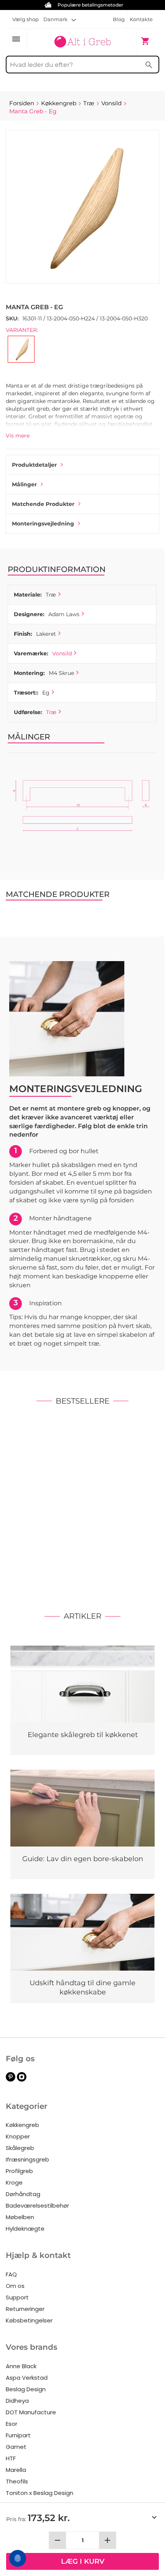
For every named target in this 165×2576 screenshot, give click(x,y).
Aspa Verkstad (27, 2378)
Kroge (14, 2182)
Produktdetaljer (34, 465)
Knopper (18, 2136)
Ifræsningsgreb (27, 2159)
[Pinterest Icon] (11, 2080)
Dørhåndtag (23, 2194)
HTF (11, 2458)
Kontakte (141, 19)
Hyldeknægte (25, 2229)
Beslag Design (26, 2389)
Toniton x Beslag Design (40, 2493)
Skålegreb (20, 2148)
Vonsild (62, 653)
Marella (16, 2470)
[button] (60, 19)
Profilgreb (19, 2171)
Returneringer (25, 2309)
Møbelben (20, 2217)
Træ (51, 712)
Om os (15, 2286)
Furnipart (18, 2435)
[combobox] (82, 65)
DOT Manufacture (31, 2412)
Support (17, 2297)
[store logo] (82, 40)
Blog (119, 19)
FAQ (11, 2274)
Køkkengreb (22, 2125)
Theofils (17, 2481)
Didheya (17, 2401)
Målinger (24, 484)
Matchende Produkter (43, 504)
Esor (12, 2424)
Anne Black (21, 2366)
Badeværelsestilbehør (37, 2206)
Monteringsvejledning (43, 524)
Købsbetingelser (29, 2320)
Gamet (16, 2447)
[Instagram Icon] (22, 2080)
